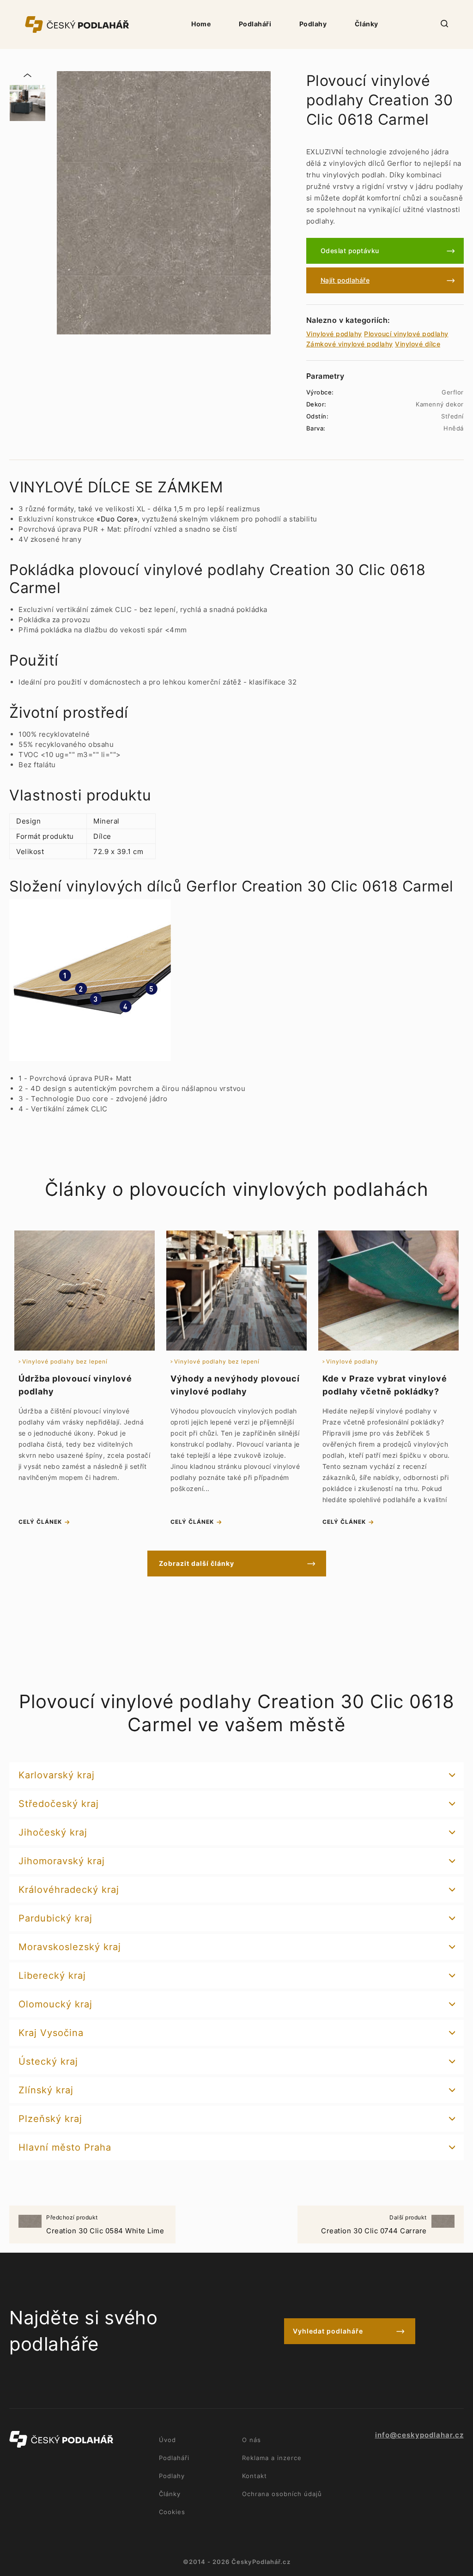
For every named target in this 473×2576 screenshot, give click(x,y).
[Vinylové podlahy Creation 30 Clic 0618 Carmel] (164, 203)
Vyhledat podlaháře (328, 2331)
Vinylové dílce (418, 344)
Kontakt (255, 2476)
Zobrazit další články (197, 1563)
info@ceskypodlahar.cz (419, 2435)
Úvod (167, 2440)
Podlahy (313, 24)
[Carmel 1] (27, 103)
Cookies (172, 2512)
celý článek (40, 1522)
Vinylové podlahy (334, 334)
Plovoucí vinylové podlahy (406, 334)
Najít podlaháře (345, 280)
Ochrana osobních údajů (282, 2494)
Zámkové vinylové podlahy (350, 344)
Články (367, 24)
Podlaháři (255, 24)
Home (201, 24)
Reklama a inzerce (272, 2458)
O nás (252, 2440)
